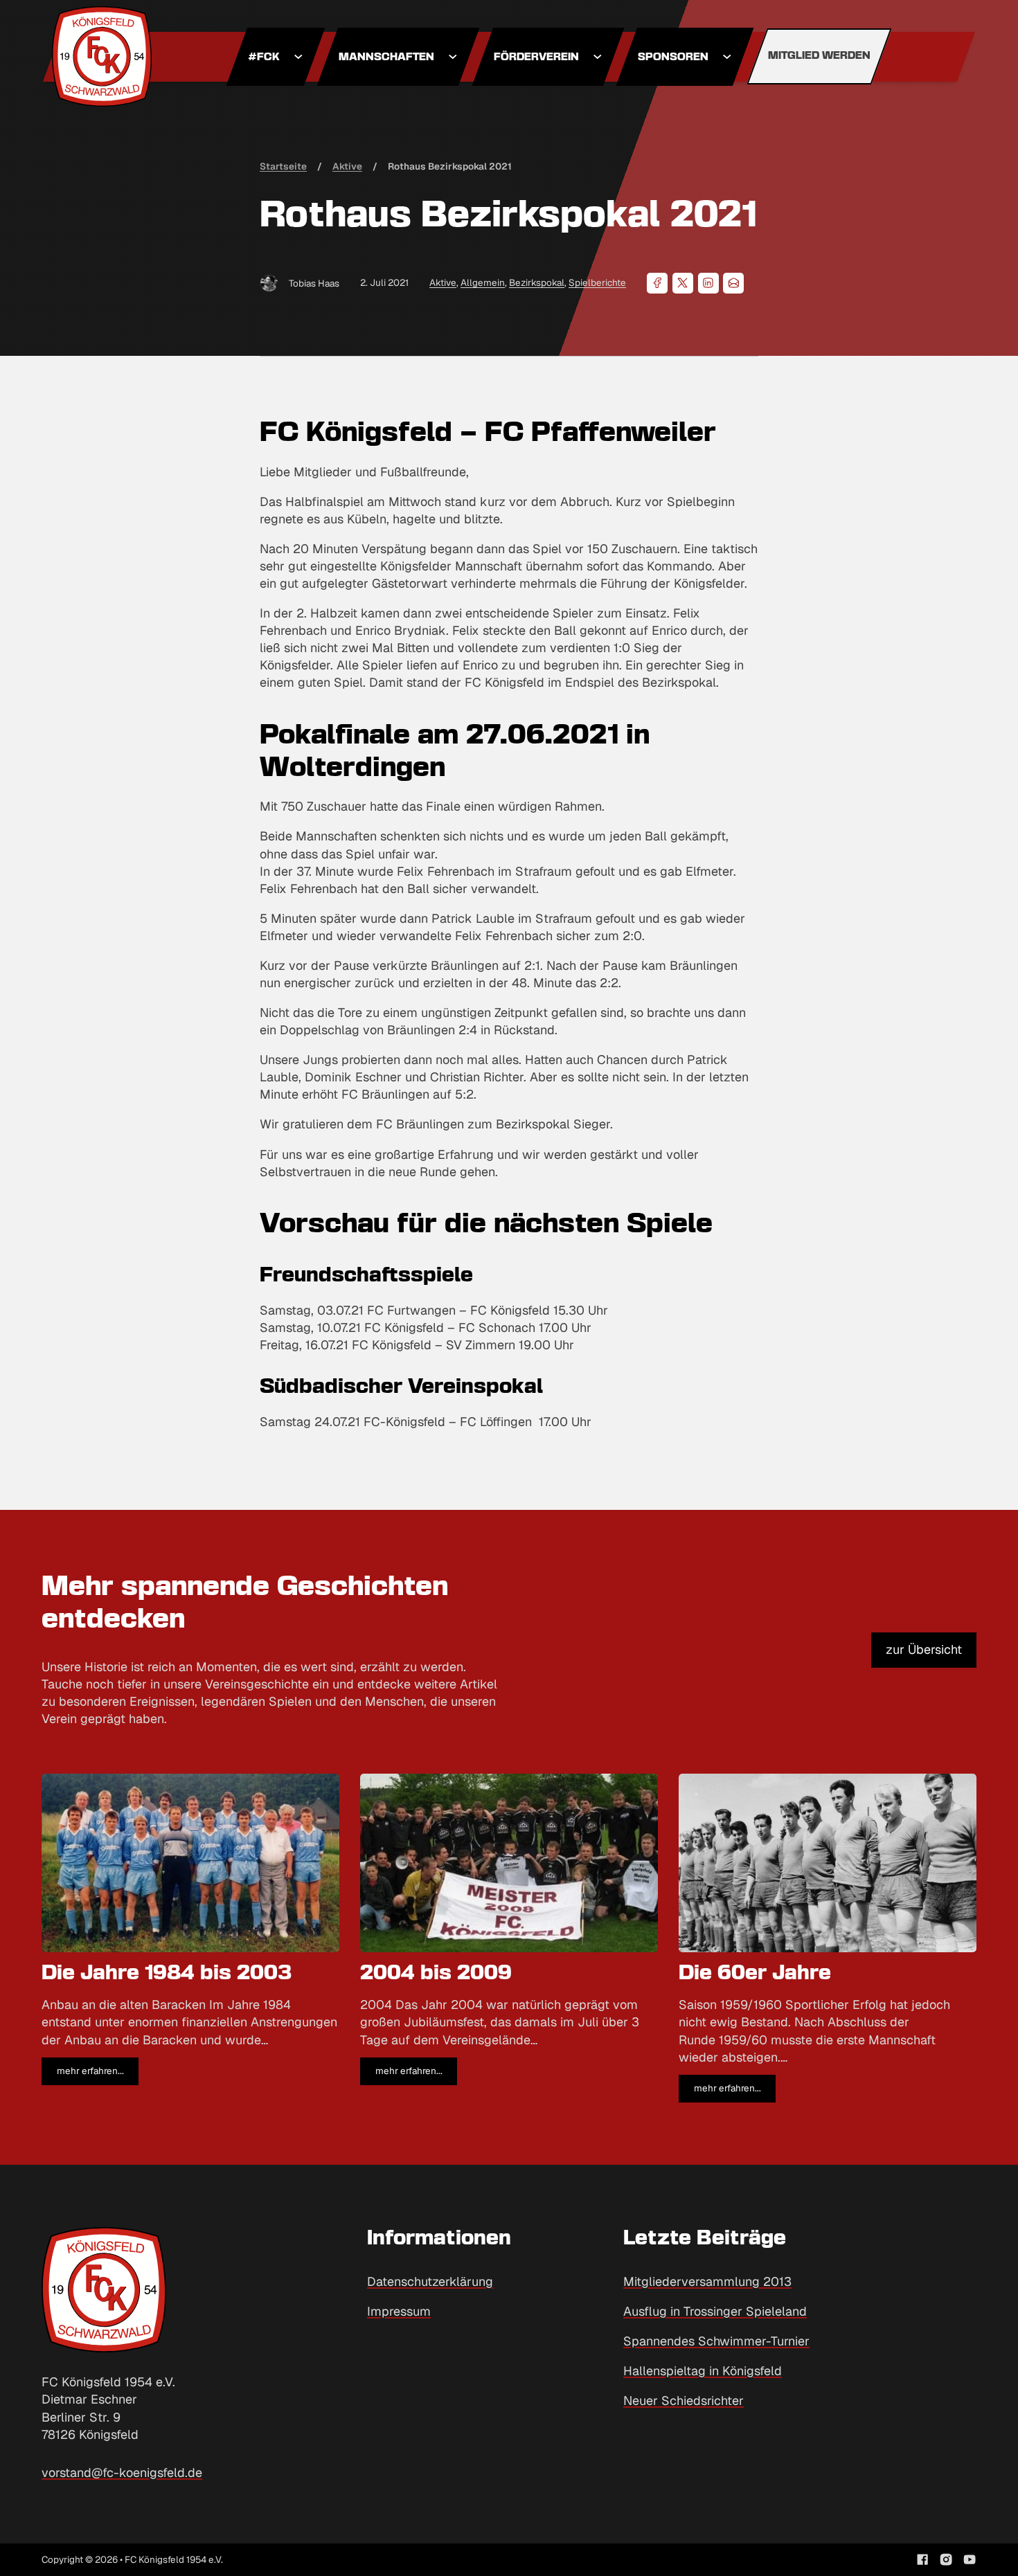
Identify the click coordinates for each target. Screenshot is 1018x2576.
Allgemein (483, 282)
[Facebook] (657, 283)
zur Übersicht (924, 1649)
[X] (683, 283)
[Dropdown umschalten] (298, 57)
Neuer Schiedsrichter (684, 2401)
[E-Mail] (733, 283)
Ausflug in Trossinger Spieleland (715, 2311)
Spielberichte (597, 282)
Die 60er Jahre (755, 1974)
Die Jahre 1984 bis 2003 (167, 1974)
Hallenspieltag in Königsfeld (703, 2371)
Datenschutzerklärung (430, 2281)
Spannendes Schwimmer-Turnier (716, 2341)
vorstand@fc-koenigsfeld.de (122, 2473)
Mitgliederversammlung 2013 (707, 2281)
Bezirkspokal (537, 282)
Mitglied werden (819, 56)
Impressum (399, 2311)
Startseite (283, 166)
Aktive (443, 282)
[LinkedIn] (708, 283)
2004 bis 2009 (436, 1974)
